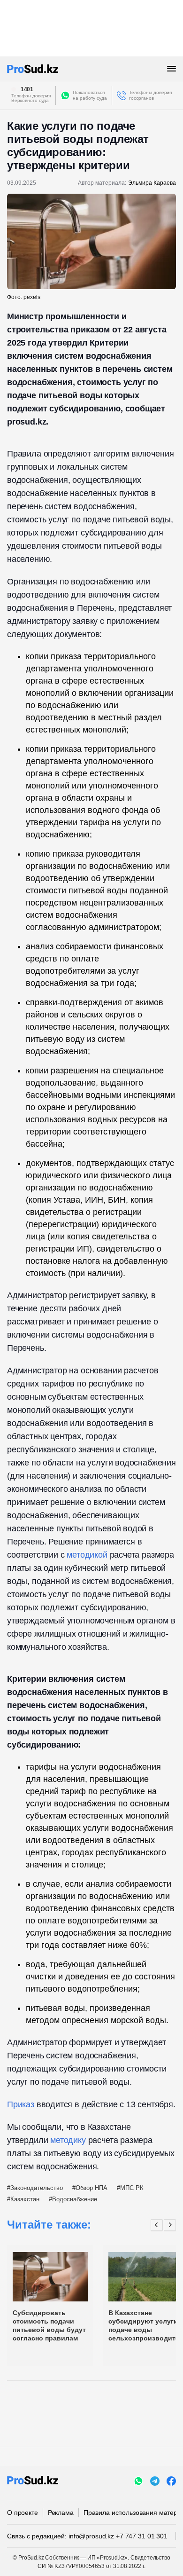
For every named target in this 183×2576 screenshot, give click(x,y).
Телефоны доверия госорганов (150, 95)
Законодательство (37, 2188)
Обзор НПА (91, 2188)
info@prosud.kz (91, 2536)
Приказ (21, 2104)
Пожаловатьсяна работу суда (90, 95)
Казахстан (25, 2199)
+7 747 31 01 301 (142, 2536)
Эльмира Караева (152, 183)
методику (68, 2140)
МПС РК (132, 2188)
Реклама (61, 2513)
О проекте (23, 2513)
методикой (87, 1555)
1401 (27, 89)
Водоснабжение (75, 2199)
